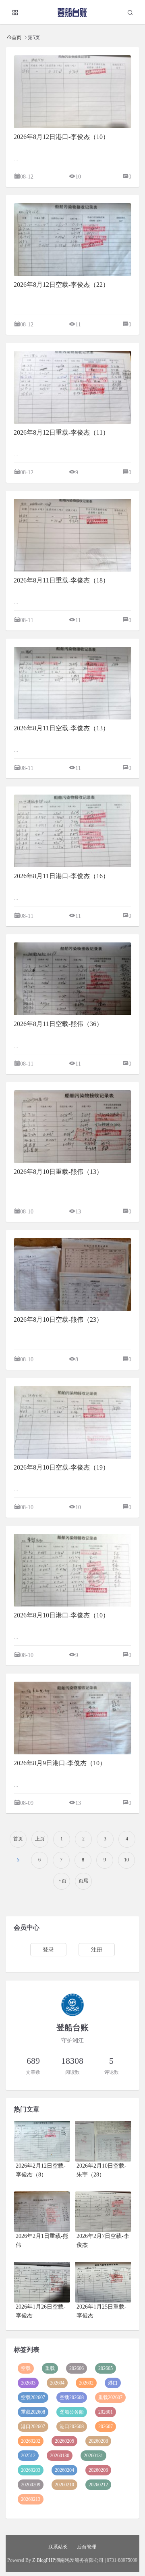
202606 (77, 2368)
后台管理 (87, 2547)
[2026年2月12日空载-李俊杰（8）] (42, 2141)
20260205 (64, 2441)
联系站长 (58, 2547)
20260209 (31, 2485)
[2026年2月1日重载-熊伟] (42, 2212)
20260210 (64, 2485)
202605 (106, 2368)
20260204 (64, 2470)
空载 (26, 2368)
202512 (28, 2456)
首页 (17, 37)
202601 (106, 2412)
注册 (97, 1950)
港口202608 (72, 2427)
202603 (28, 2383)
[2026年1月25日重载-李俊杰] (103, 2282)
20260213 (31, 2499)
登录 (48, 1950)
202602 (86, 2383)
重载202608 (33, 2412)
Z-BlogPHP (44, 2560)
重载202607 (110, 2397)
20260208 (98, 2441)
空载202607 (33, 2397)
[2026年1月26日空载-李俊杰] (42, 2282)
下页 (62, 1881)
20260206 (98, 2470)
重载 (50, 2368)
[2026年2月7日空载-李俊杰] (103, 2212)
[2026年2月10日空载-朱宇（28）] (103, 2141)
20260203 (31, 2470)
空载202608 (72, 2397)
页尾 (83, 1881)
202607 (106, 2427)
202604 (57, 2383)
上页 (40, 1839)
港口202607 (33, 2427)
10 (126, 1860)
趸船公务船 (72, 2412)
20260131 (93, 2456)
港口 (113, 2383)
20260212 (98, 2485)
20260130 (60, 2456)
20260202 (31, 2441)
